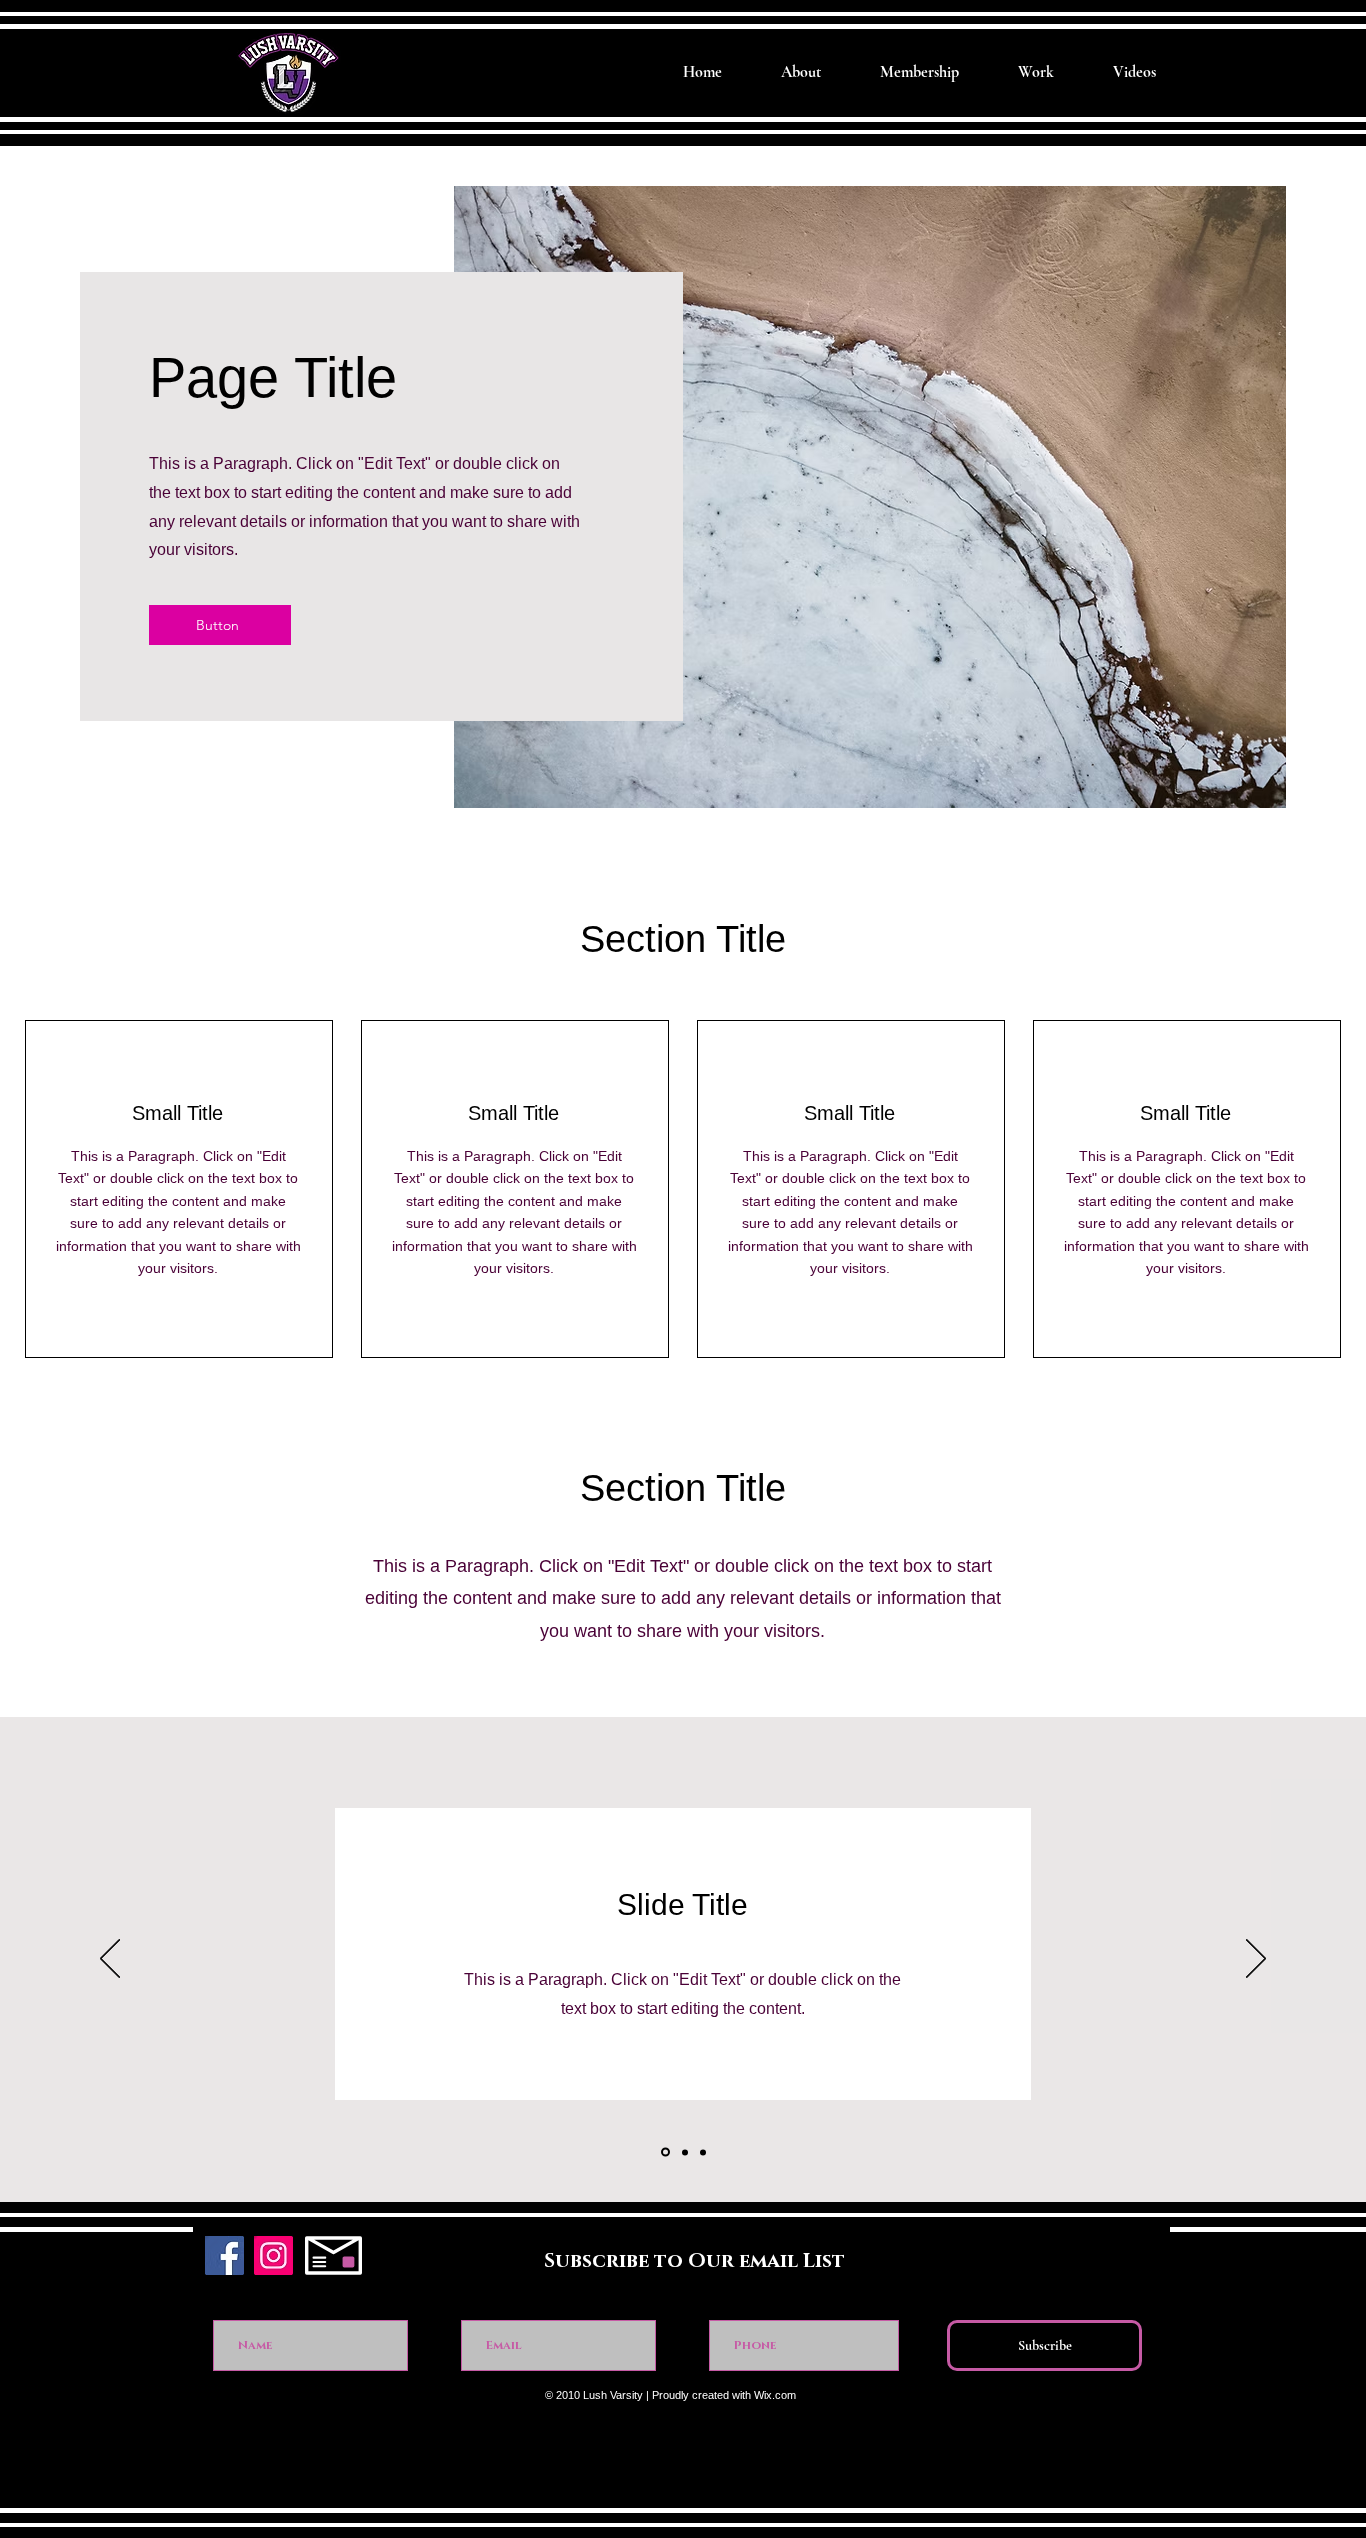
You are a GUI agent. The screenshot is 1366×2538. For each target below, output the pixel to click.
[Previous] (110, 1960)
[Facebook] (224, 2255)
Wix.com (775, 2395)
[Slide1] (664, 2152)
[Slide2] (683, 2152)
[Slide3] (703, 2152)
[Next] (1256, 1960)
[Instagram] (273, 2255)
